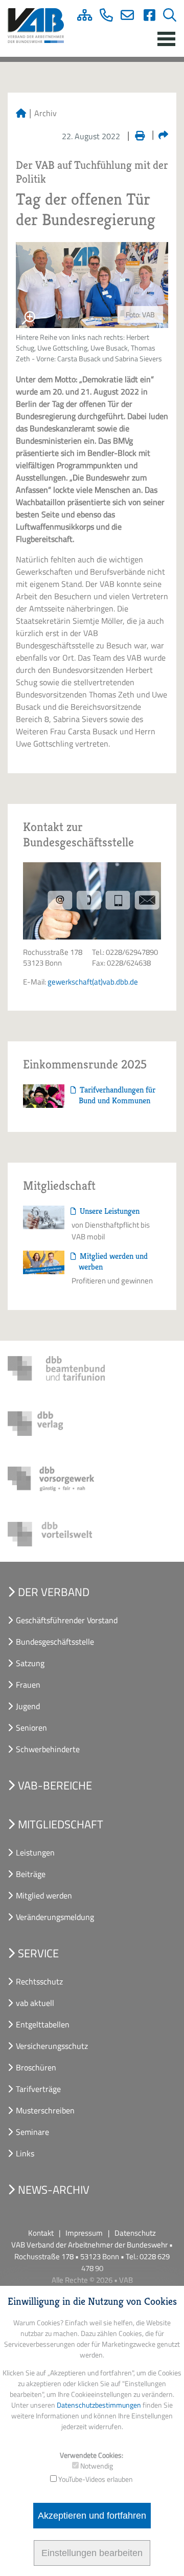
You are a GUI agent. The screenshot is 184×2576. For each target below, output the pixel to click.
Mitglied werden (44, 1895)
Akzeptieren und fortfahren (92, 2516)
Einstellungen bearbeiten (92, 2553)
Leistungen (35, 1852)
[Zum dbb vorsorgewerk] (56, 1479)
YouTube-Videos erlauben (96, 2479)
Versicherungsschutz (52, 2046)
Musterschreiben (45, 2110)
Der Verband (54, 1592)
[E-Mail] (124, 17)
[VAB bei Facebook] (146, 17)
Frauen (28, 1685)
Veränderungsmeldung (55, 1917)
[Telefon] (102, 17)
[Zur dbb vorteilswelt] (56, 1534)
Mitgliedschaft (61, 1824)
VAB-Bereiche (55, 1785)
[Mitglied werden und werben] (44, 1261)
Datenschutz (135, 2233)
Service (38, 1953)
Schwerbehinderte (48, 1749)
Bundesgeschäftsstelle (55, 1642)
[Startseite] (21, 113)
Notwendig (97, 2466)
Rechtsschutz (39, 1981)
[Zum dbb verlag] (56, 1424)
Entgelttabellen (43, 2024)
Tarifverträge (38, 2089)
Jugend (28, 1706)
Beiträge (31, 1874)
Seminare (32, 2132)
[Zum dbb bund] (56, 1368)
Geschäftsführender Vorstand (67, 1620)
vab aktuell (35, 2003)
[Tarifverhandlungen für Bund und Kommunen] (44, 1095)
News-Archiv (54, 2190)
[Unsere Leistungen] (44, 1216)
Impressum (84, 2233)
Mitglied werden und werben (113, 1261)
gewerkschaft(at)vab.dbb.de (93, 982)
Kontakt (41, 2233)
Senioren (31, 1728)
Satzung (30, 1663)
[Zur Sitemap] (81, 17)
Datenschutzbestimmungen (99, 2405)
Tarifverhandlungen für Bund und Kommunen (117, 1095)
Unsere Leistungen (109, 1211)
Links (25, 2153)
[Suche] (166, 17)
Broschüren (36, 2067)
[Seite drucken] (136, 134)
